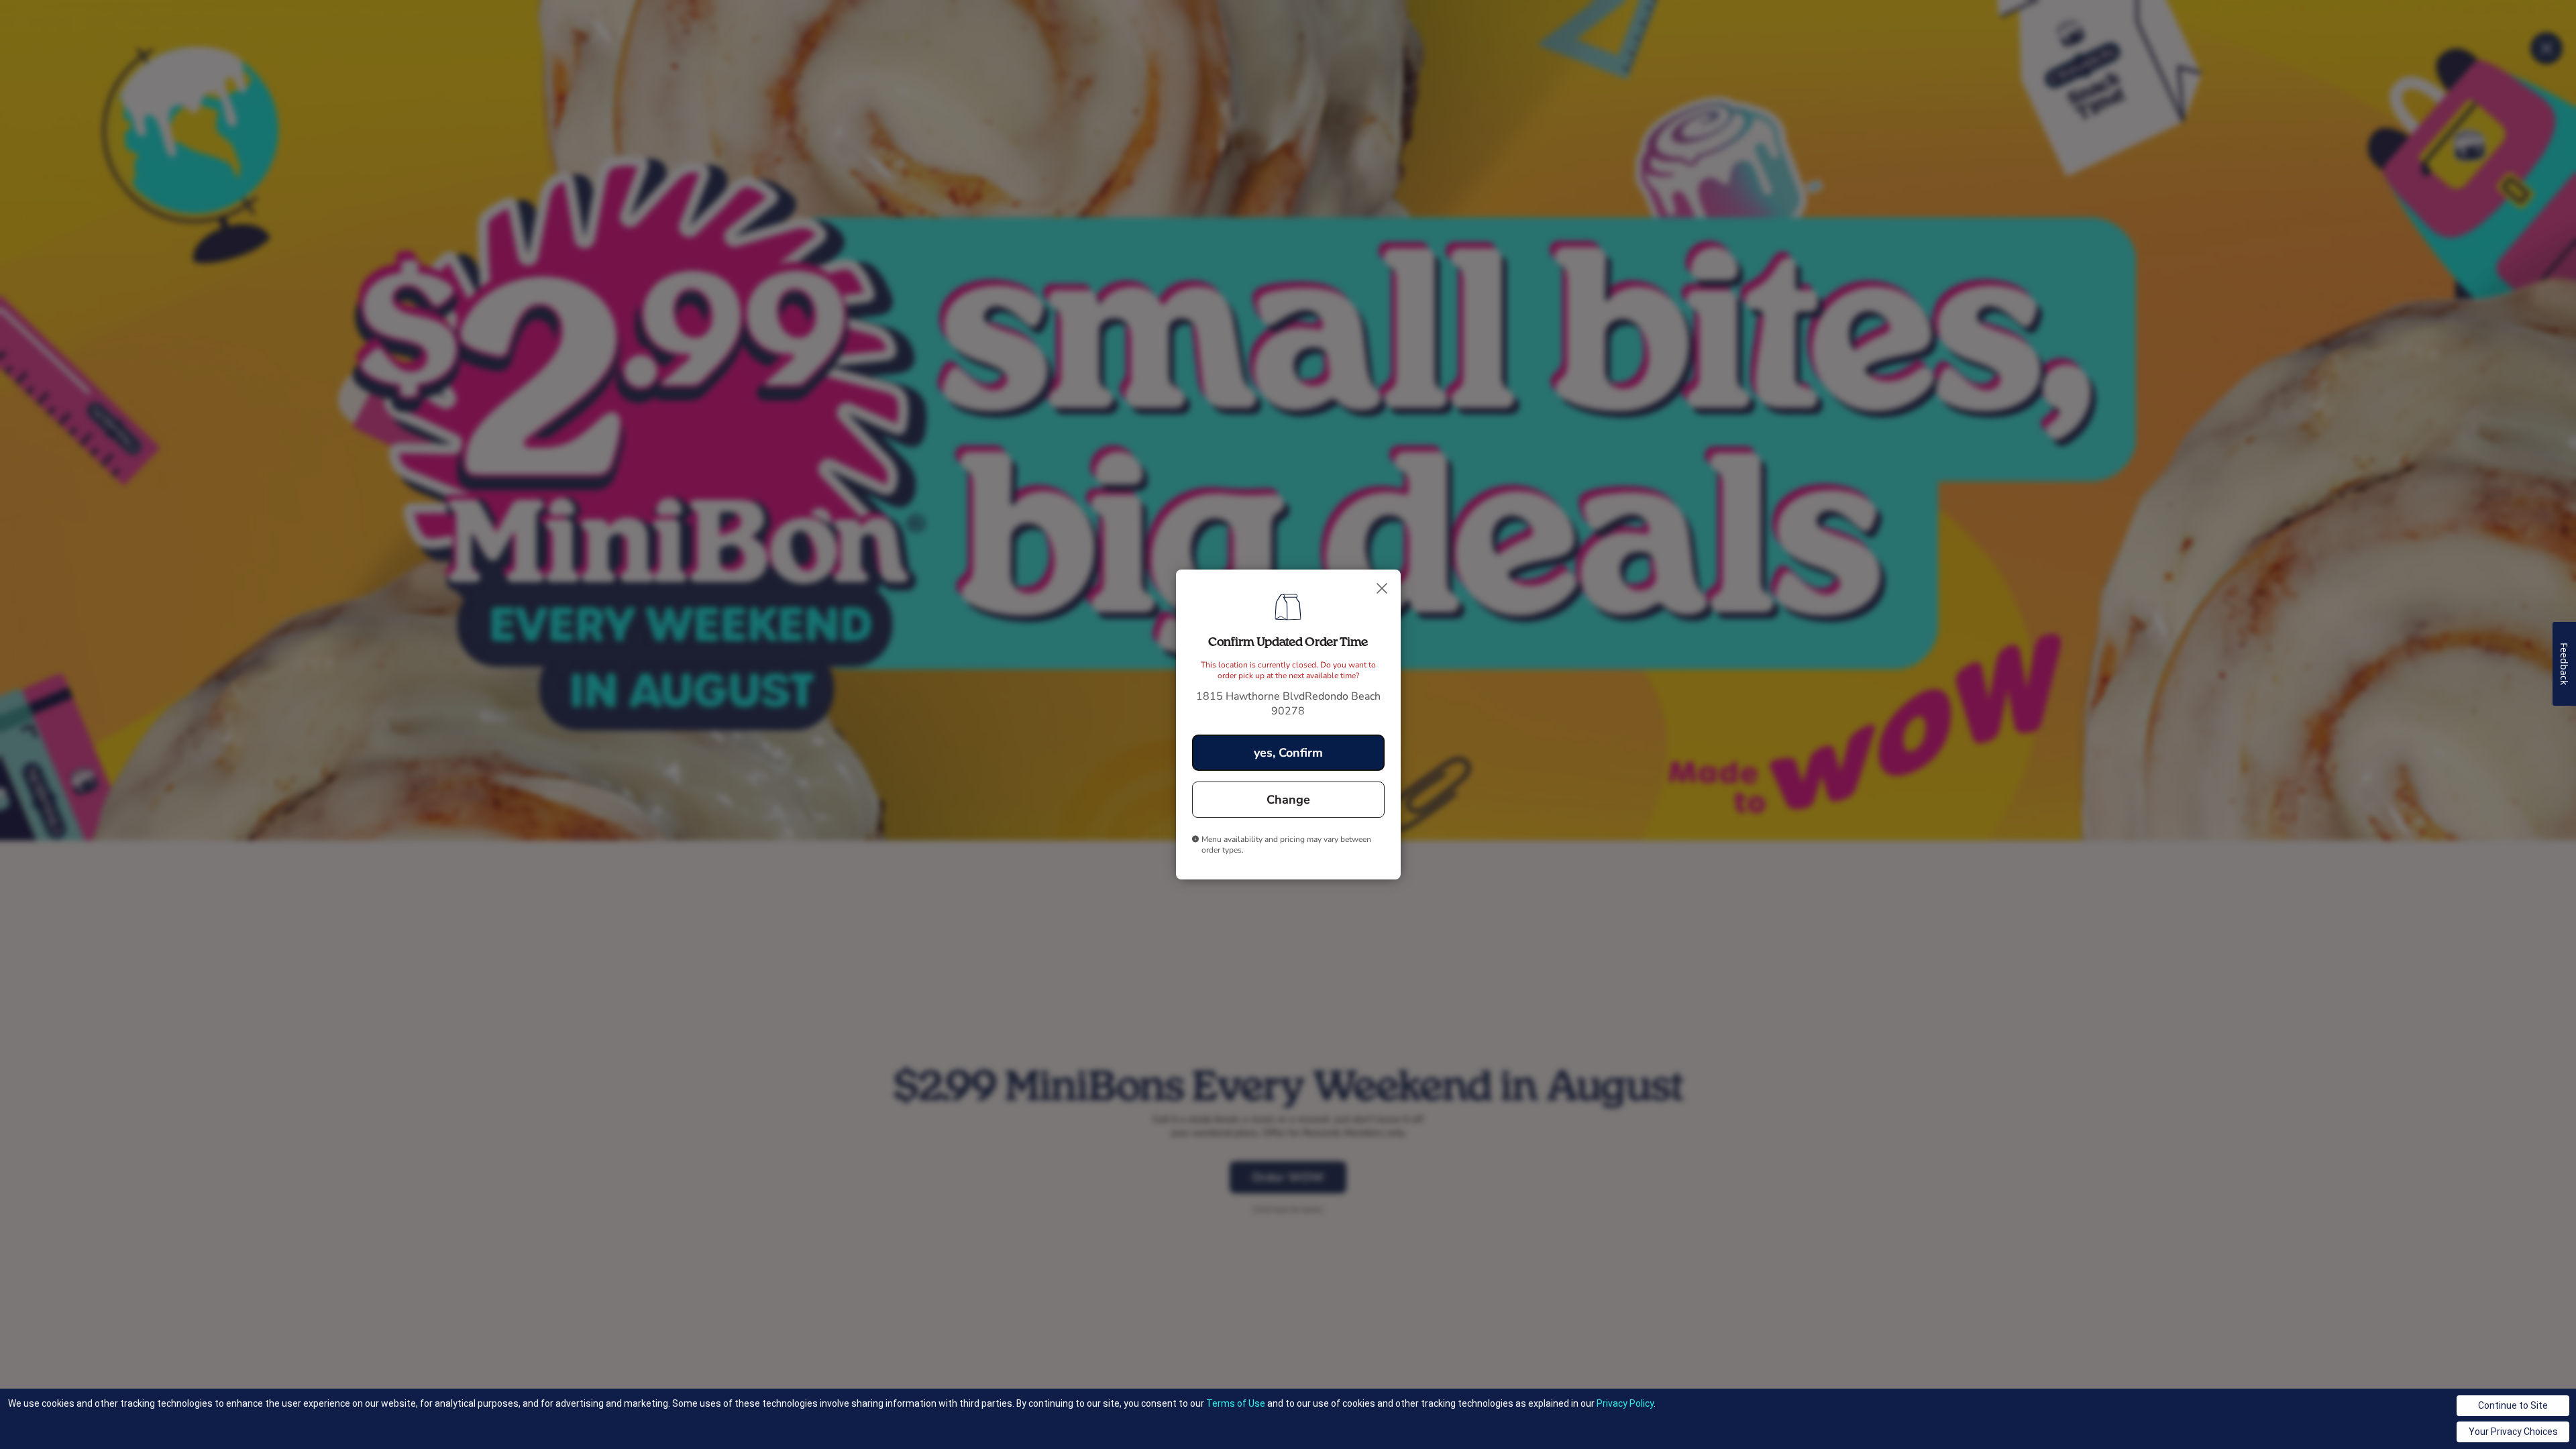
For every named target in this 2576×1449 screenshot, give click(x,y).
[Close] (1382, 588)
